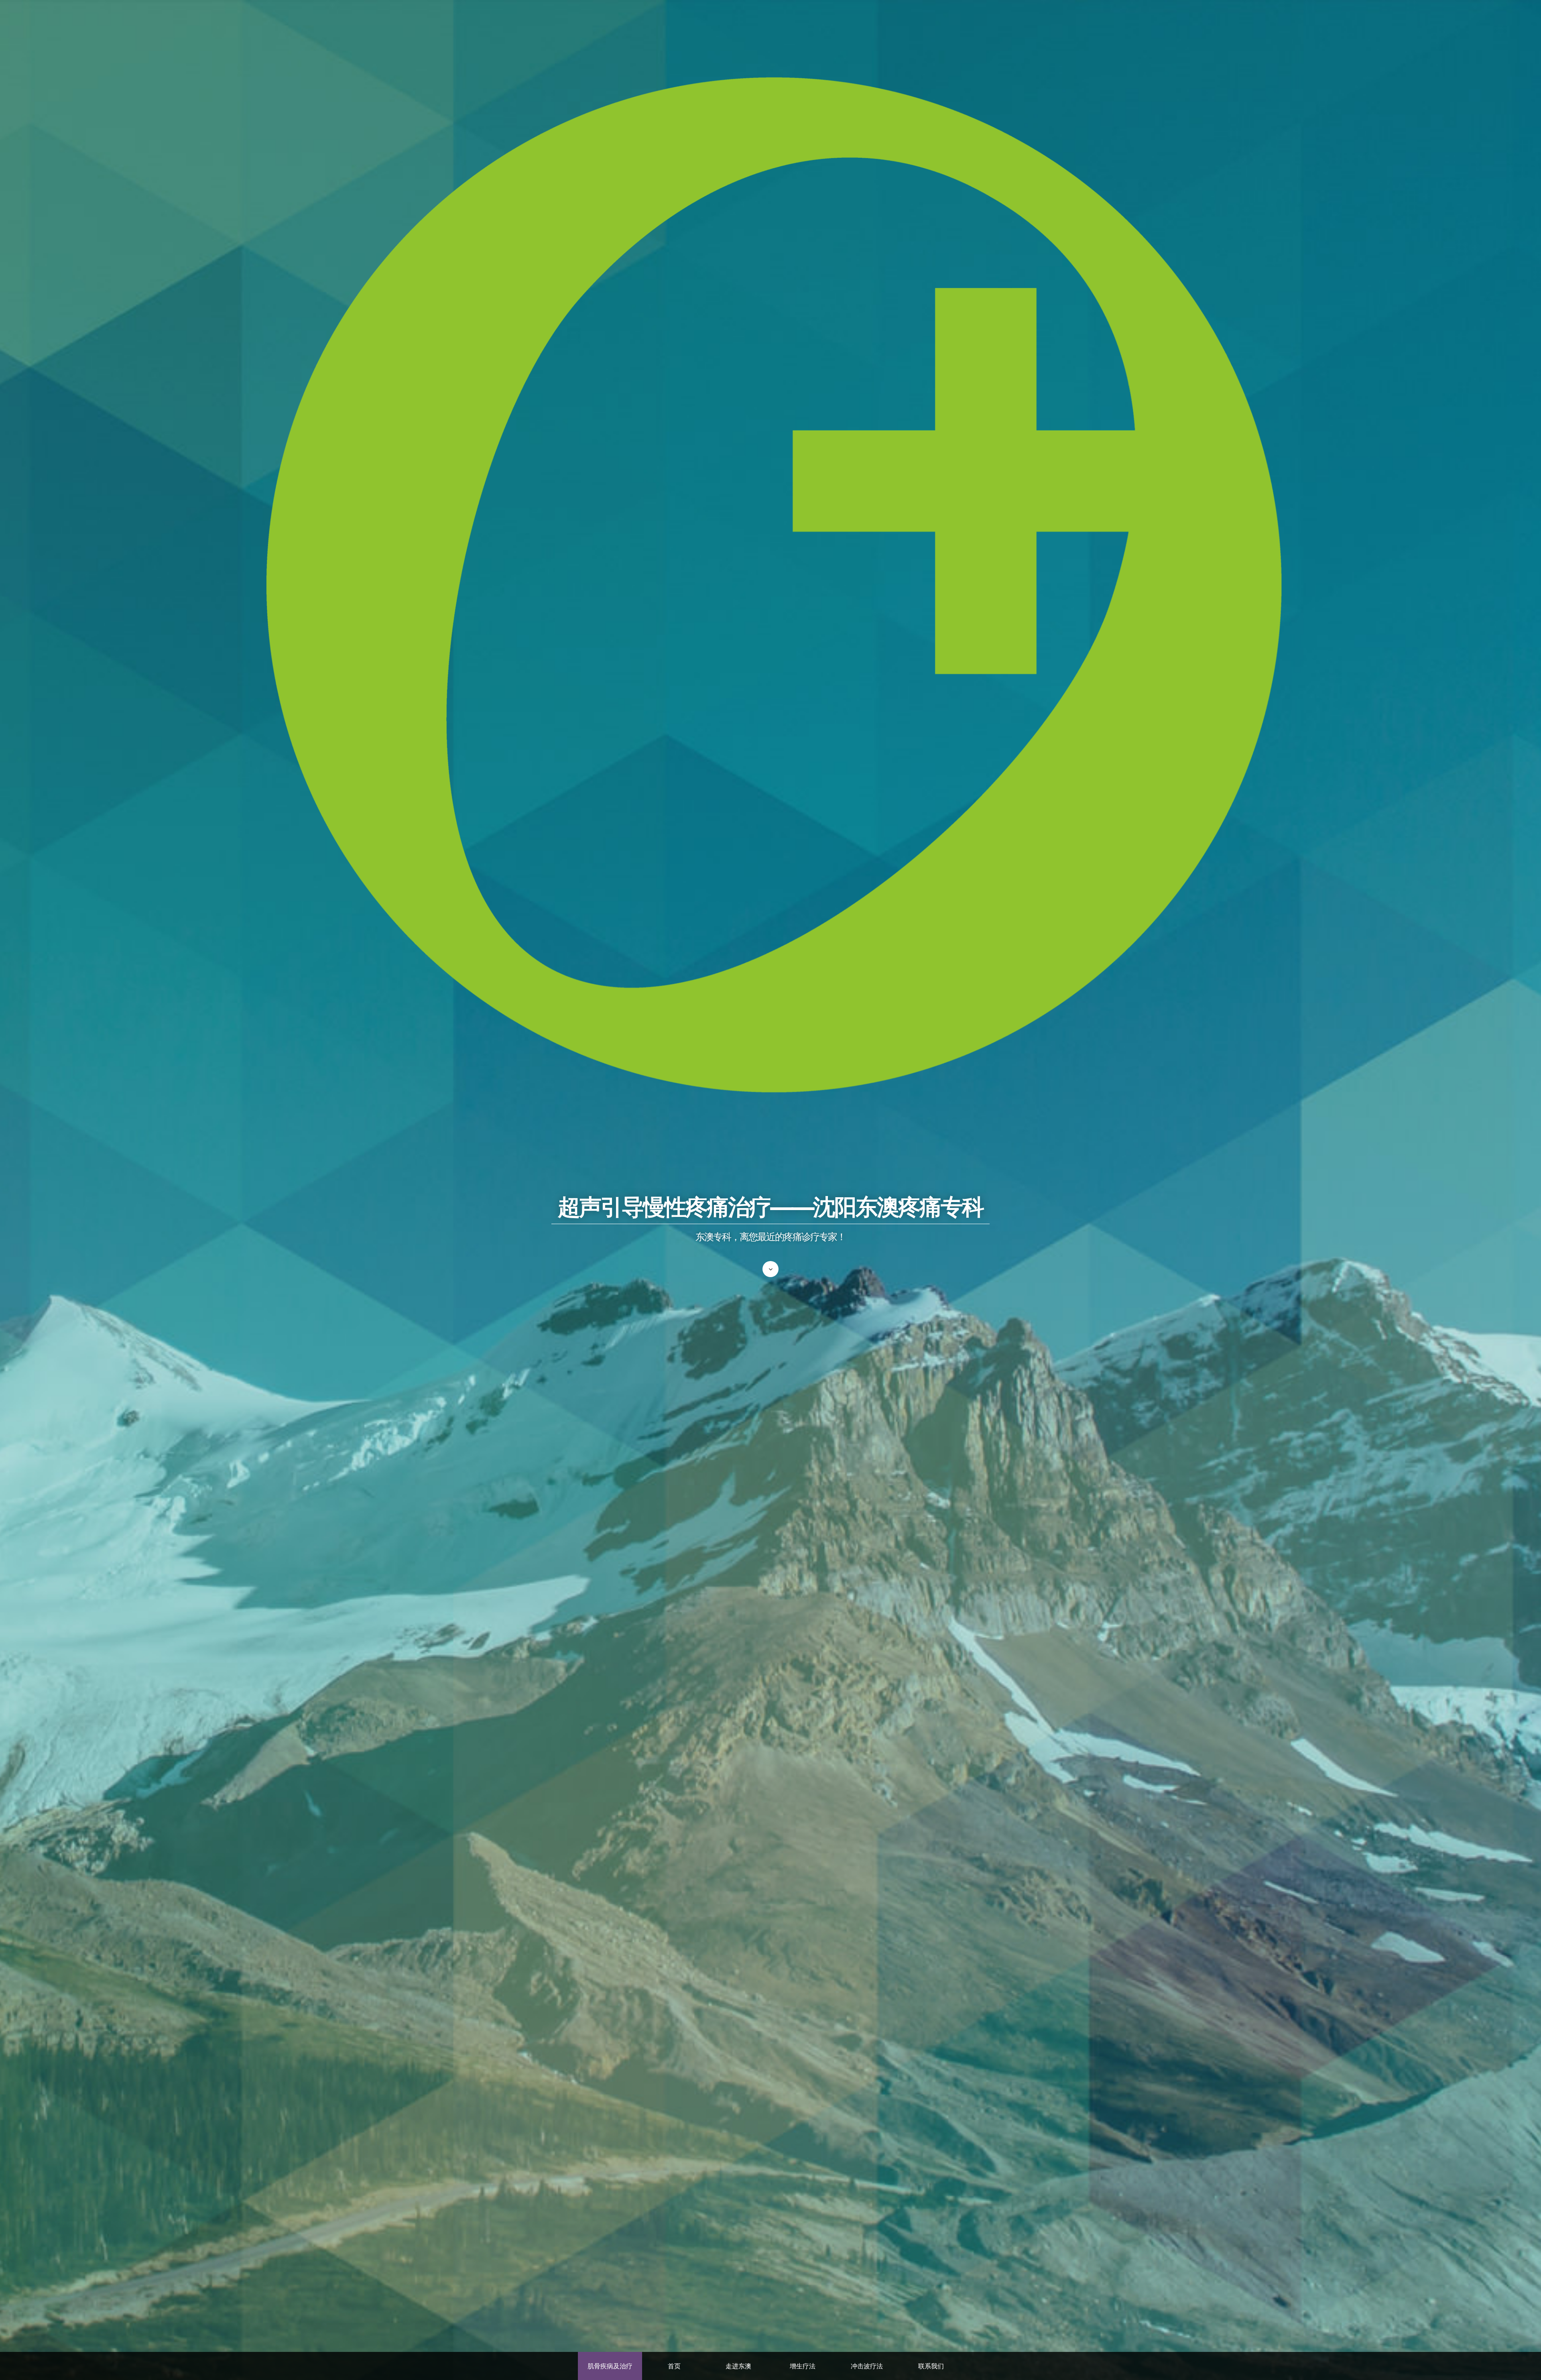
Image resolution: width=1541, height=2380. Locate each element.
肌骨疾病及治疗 (610, 2366)
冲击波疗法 (867, 2366)
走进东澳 (738, 2366)
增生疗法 (803, 2366)
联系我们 (931, 2366)
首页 (674, 2366)
